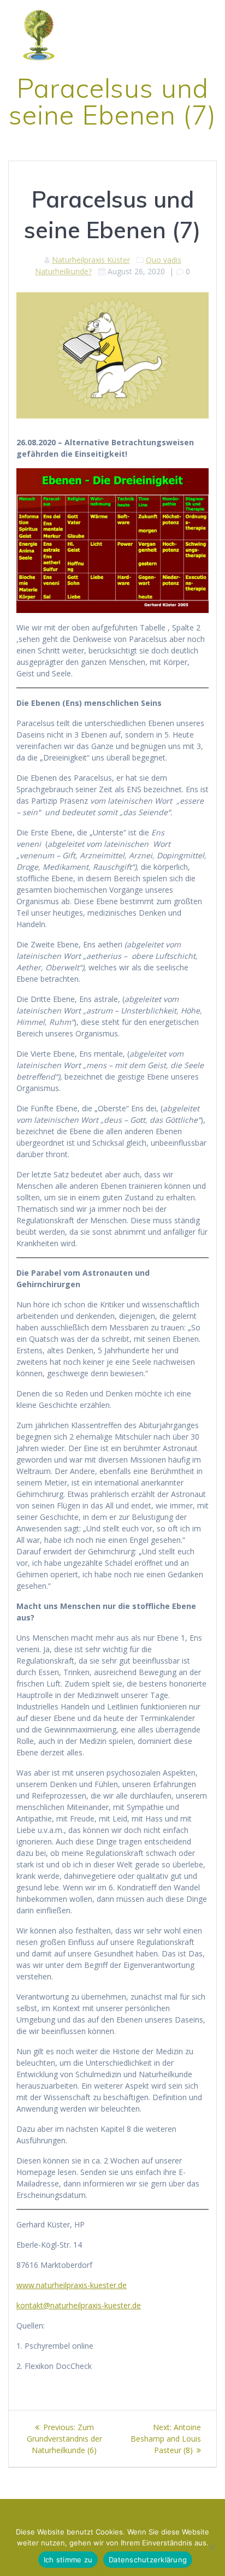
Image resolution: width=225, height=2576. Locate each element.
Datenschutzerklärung (148, 2560)
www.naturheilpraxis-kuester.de (72, 2285)
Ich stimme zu (68, 2560)
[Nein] (211, 2547)
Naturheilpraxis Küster (91, 260)
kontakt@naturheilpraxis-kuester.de (79, 2305)
